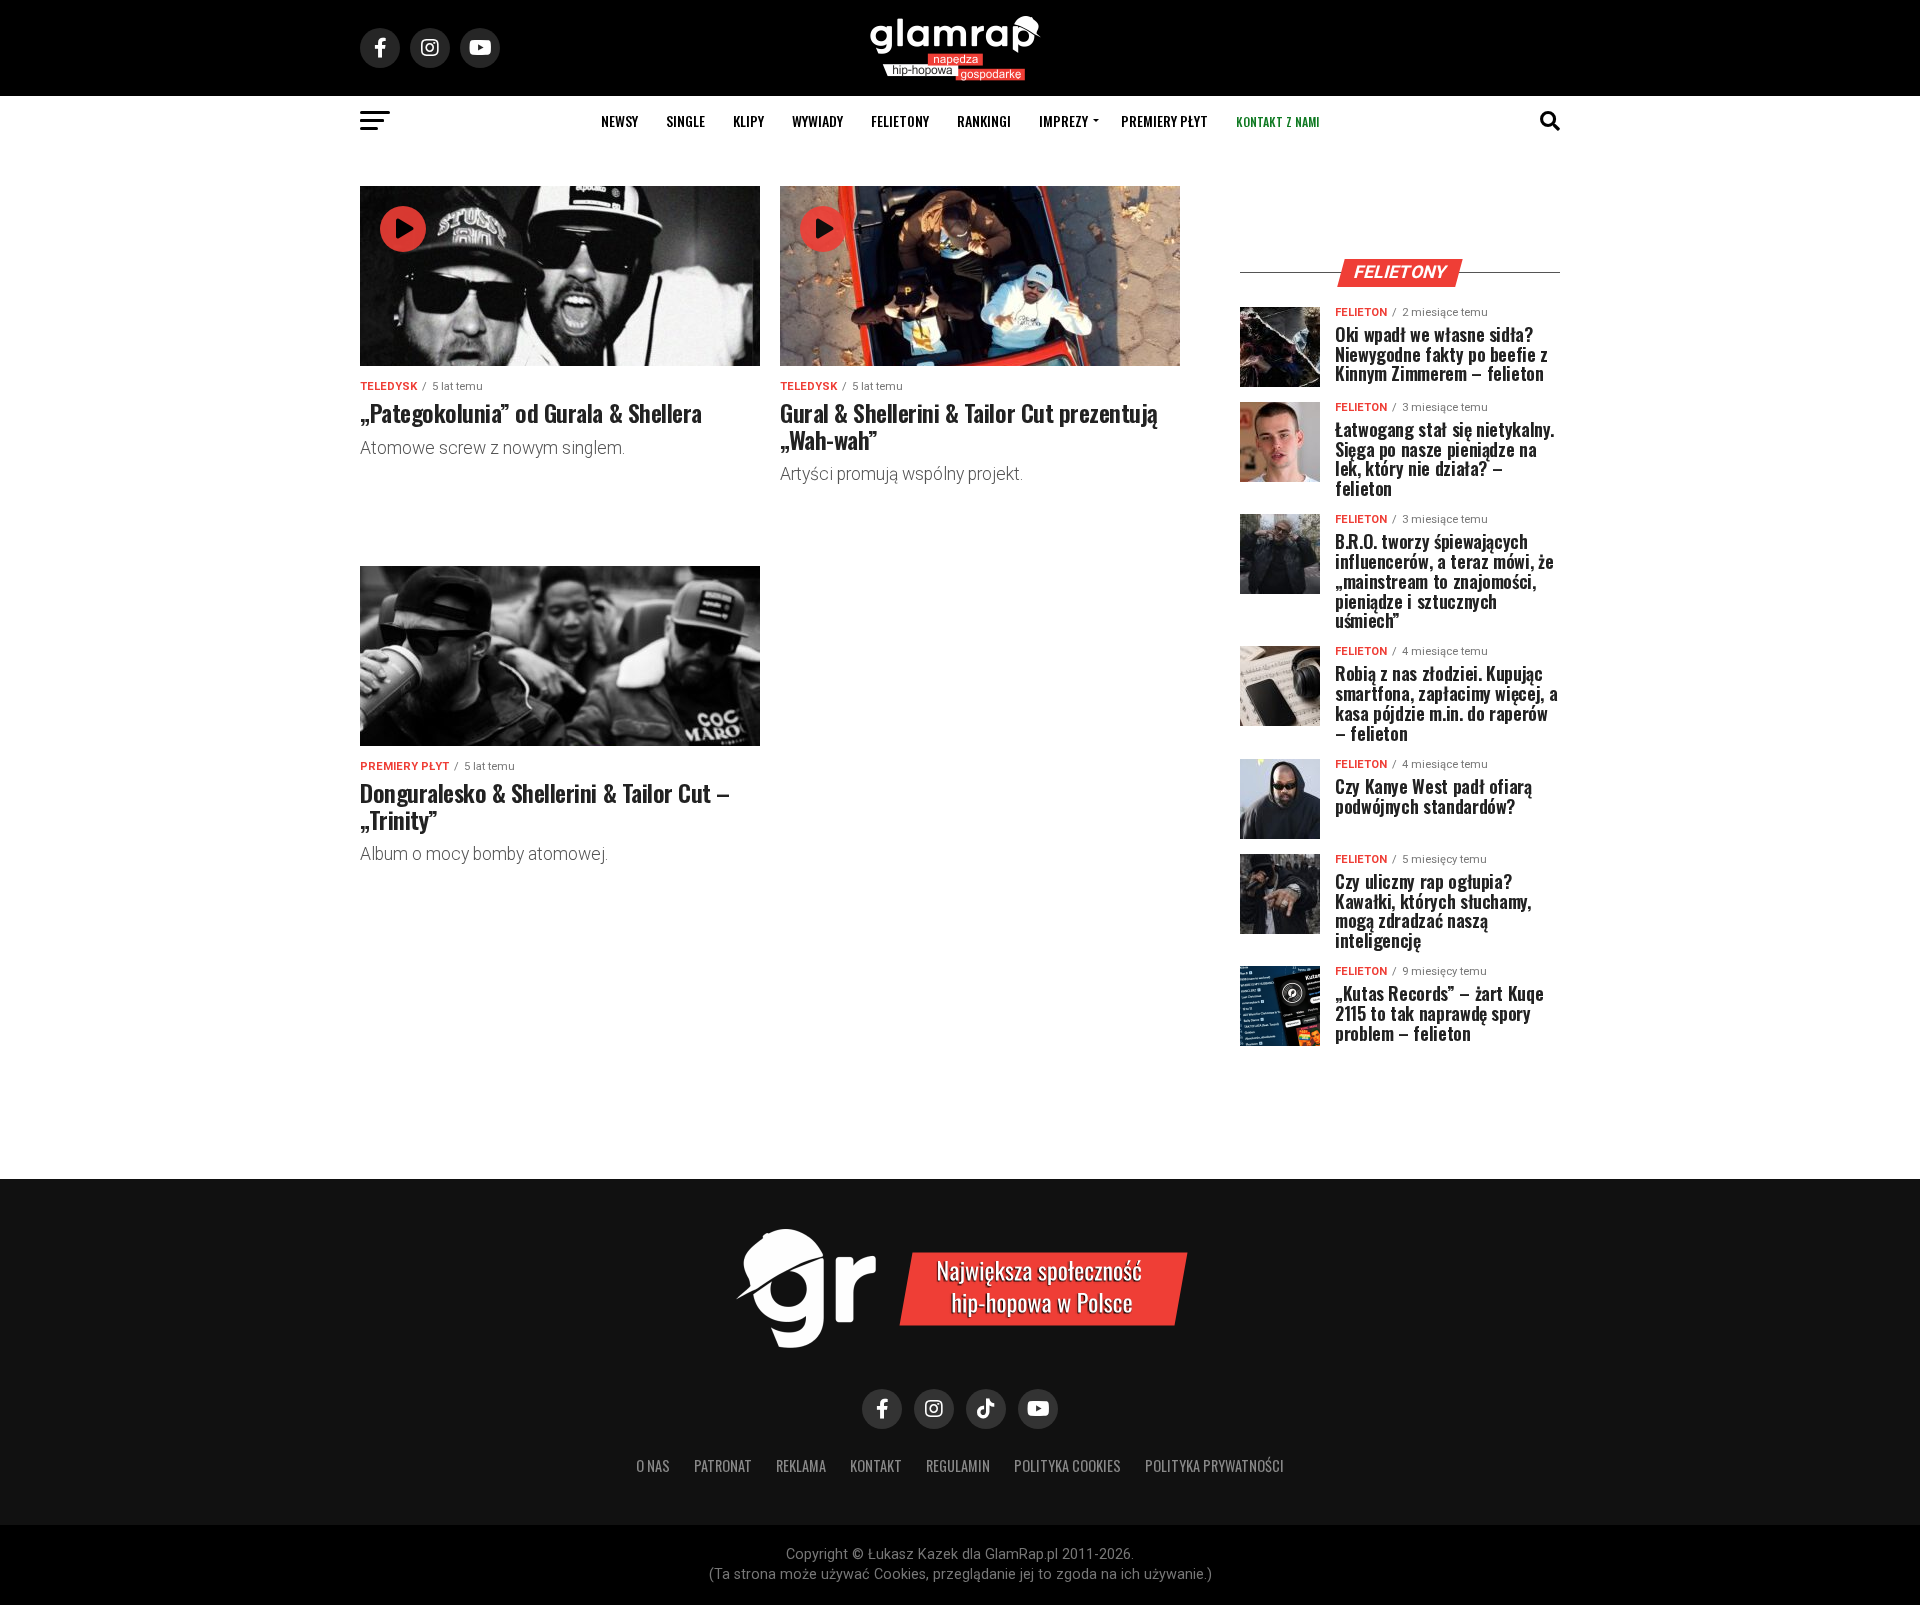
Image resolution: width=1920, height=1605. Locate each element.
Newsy (619, 120)
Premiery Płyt (1164, 120)
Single (685, 120)
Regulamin (958, 1465)
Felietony (900, 120)
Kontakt (876, 1465)
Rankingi (984, 120)
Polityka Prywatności (1214, 1465)
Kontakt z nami (1277, 121)
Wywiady (817, 120)
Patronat (723, 1465)
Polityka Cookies (1067, 1465)
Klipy (748, 120)
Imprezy (1063, 120)
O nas (653, 1465)
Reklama (801, 1465)
